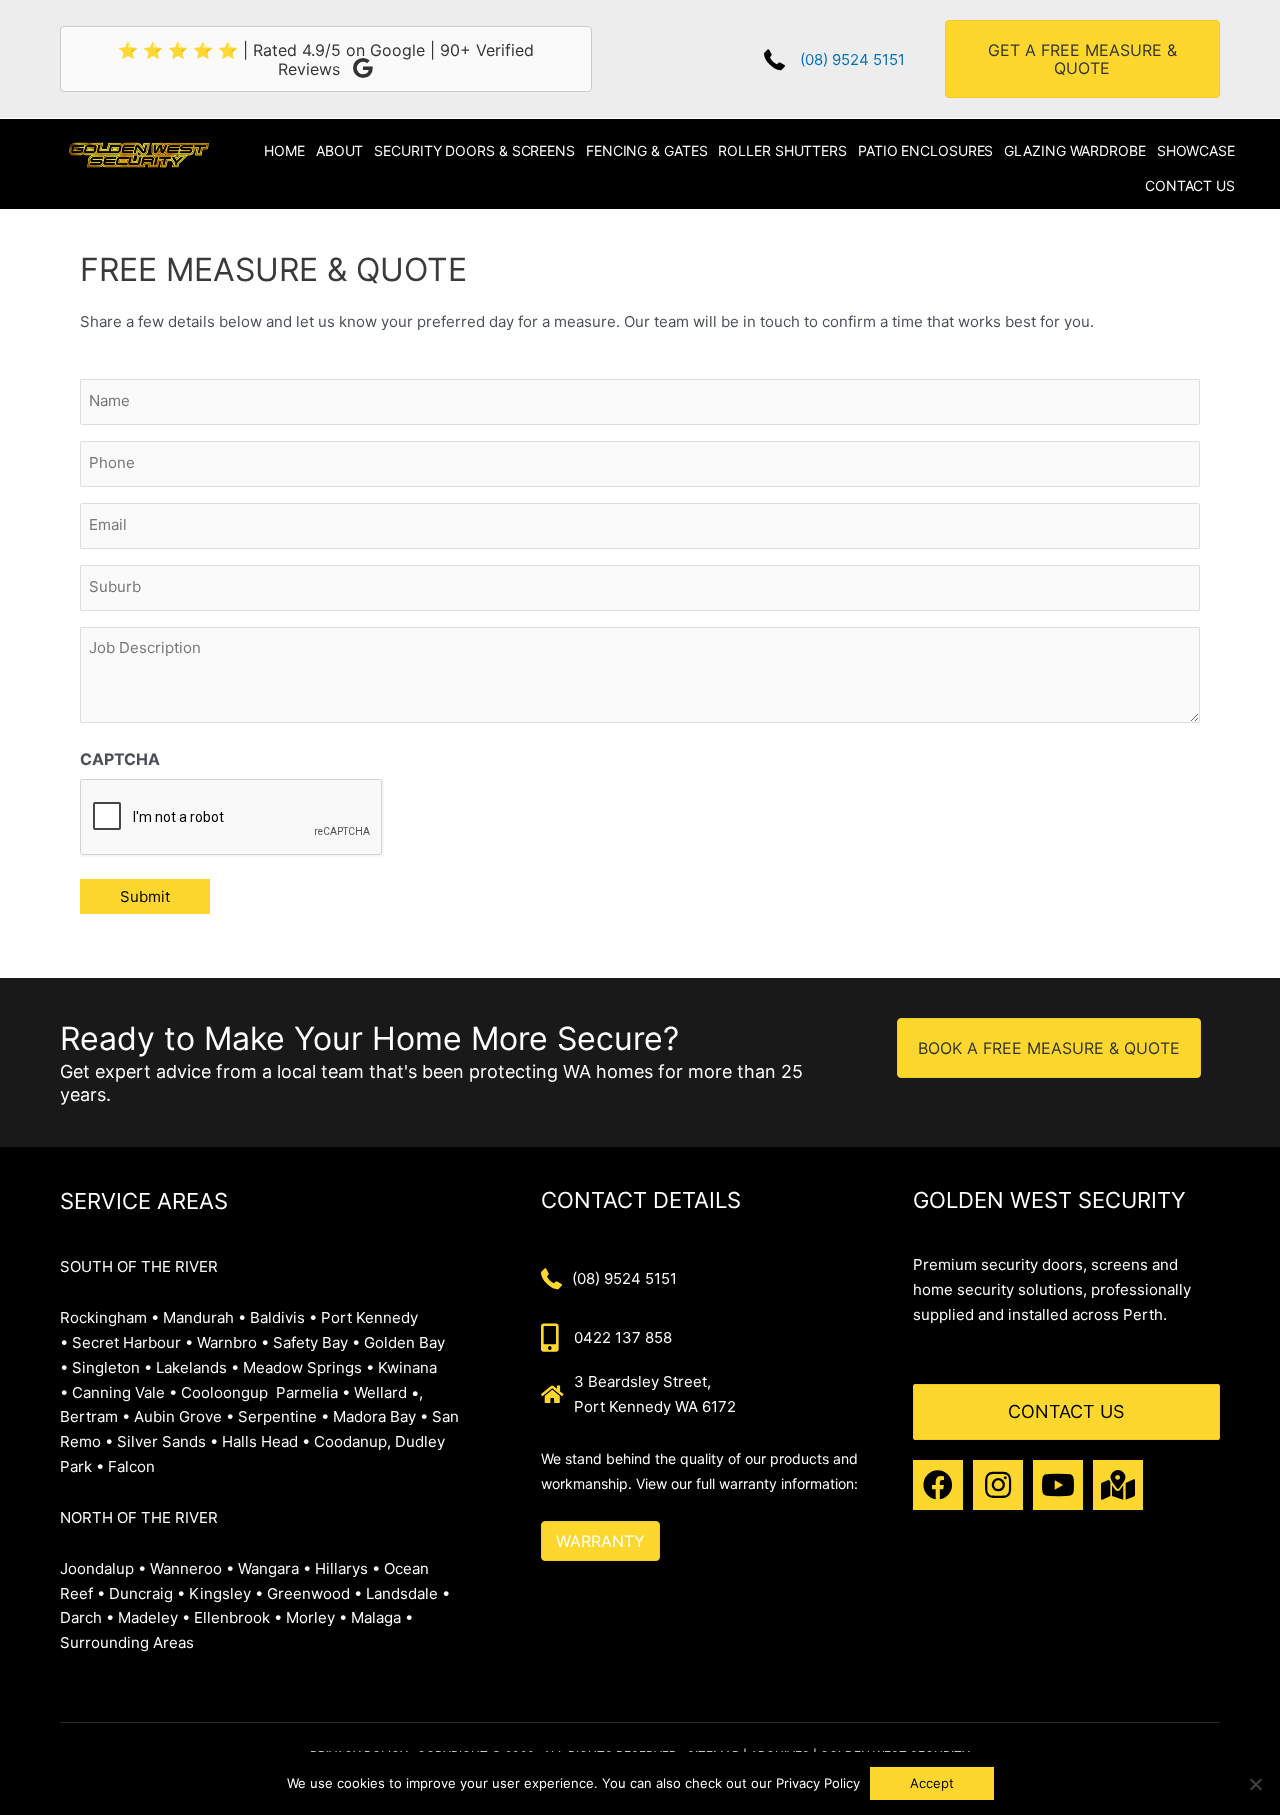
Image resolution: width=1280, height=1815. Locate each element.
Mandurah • (204, 1317)
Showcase (1196, 150)
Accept (932, 1783)
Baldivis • (283, 1317)
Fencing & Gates (647, 150)
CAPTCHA (120, 759)
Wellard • (386, 1392)
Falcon (131, 1466)
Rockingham (103, 1317)
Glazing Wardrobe (1074, 150)
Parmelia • (313, 1392)
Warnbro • (233, 1342)
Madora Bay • (382, 1416)
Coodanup (350, 1441)
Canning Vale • (126, 1392)
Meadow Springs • (310, 1367)
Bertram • (95, 1416)
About (340, 150)
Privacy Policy (818, 1783)
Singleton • (112, 1367)
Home (284, 150)
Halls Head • (266, 1441)
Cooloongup (224, 1392)
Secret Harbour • (132, 1342)
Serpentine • (283, 1416)
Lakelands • (197, 1367)
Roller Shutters (782, 150)
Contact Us (1190, 185)
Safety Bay (310, 1342)
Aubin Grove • (184, 1416)
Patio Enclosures (925, 150)
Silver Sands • (167, 1441)
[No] (1255, 1784)
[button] (938, 1485)
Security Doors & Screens (474, 150)
